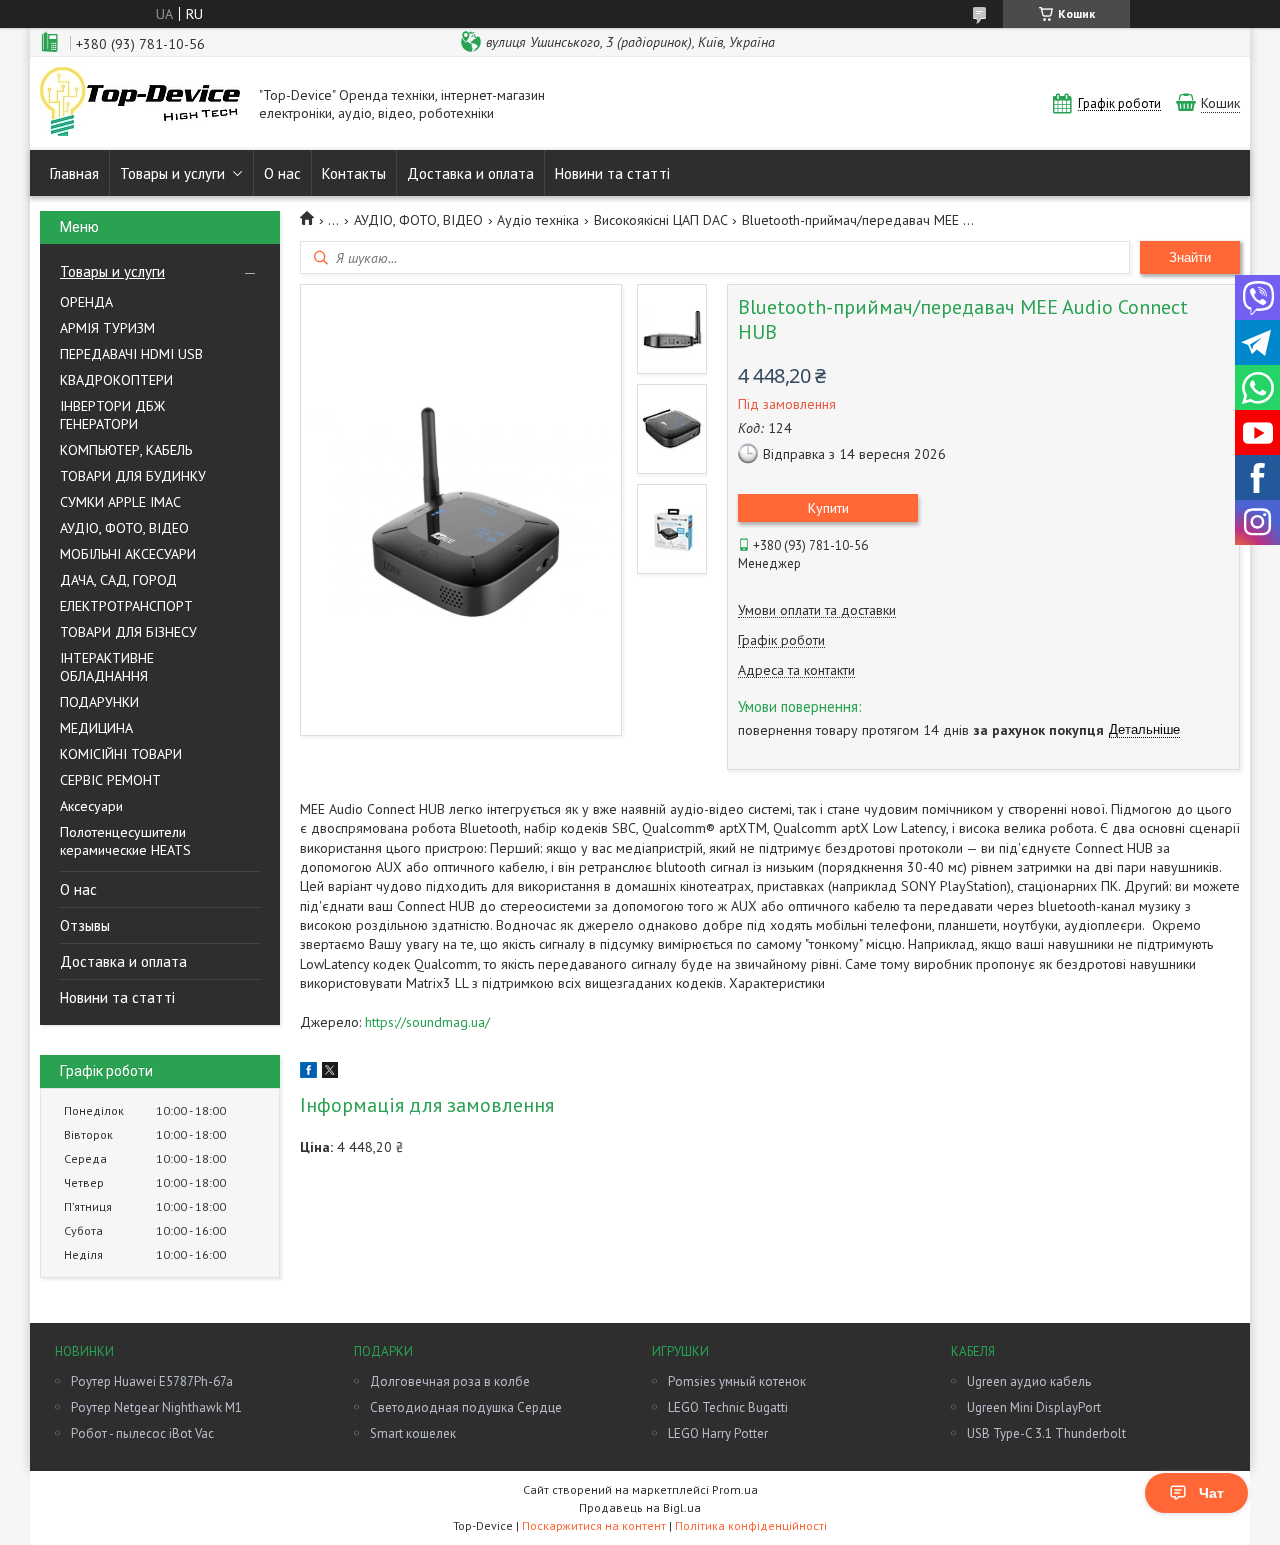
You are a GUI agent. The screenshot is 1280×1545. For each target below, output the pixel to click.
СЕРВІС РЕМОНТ (110, 780)
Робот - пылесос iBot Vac (142, 1433)
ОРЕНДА (86, 302)
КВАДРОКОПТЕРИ (116, 380)
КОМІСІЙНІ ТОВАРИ (121, 754)
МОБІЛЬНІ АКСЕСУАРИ (128, 554)
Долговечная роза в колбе (450, 1381)
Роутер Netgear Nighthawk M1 (156, 1407)
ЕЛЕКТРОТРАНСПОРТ (126, 606)
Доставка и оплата (470, 173)
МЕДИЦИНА (96, 728)
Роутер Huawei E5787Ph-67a (152, 1381)
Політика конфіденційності (751, 1525)
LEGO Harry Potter (718, 1433)
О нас (282, 173)
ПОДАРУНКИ (99, 702)
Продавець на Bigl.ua (640, 1507)
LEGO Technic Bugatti (728, 1407)
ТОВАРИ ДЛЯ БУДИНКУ (133, 476)
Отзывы (85, 925)
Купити (828, 508)
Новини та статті (612, 173)
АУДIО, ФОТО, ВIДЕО (124, 528)
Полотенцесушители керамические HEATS (125, 841)
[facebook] (308, 1073)
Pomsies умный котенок (737, 1381)
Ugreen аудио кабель (1029, 1381)
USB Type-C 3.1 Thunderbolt (1046, 1433)
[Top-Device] (140, 103)
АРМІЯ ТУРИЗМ (107, 328)
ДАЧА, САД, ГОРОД (118, 580)
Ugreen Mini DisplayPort (1034, 1407)
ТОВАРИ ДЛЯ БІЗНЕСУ (128, 632)
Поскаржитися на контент (594, 1525)
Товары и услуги (172, 173)
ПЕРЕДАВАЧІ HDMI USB (131, 354)
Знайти (1190, 257)
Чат (1211, 1493)
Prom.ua (735, 1489)
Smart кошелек (413, 1433)
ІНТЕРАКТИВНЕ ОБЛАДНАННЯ (107, 667)
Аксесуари (91, 806)
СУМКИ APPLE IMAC (120, 502)
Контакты (354, 173)
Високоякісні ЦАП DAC (661, 220)
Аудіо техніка (538, 220)
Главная (74, 173)
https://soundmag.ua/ (427, 1022)
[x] (330, 1073)
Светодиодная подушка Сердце (466, 1407)
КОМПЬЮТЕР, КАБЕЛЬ (126, 450)
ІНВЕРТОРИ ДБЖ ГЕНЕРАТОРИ (112, 415)
